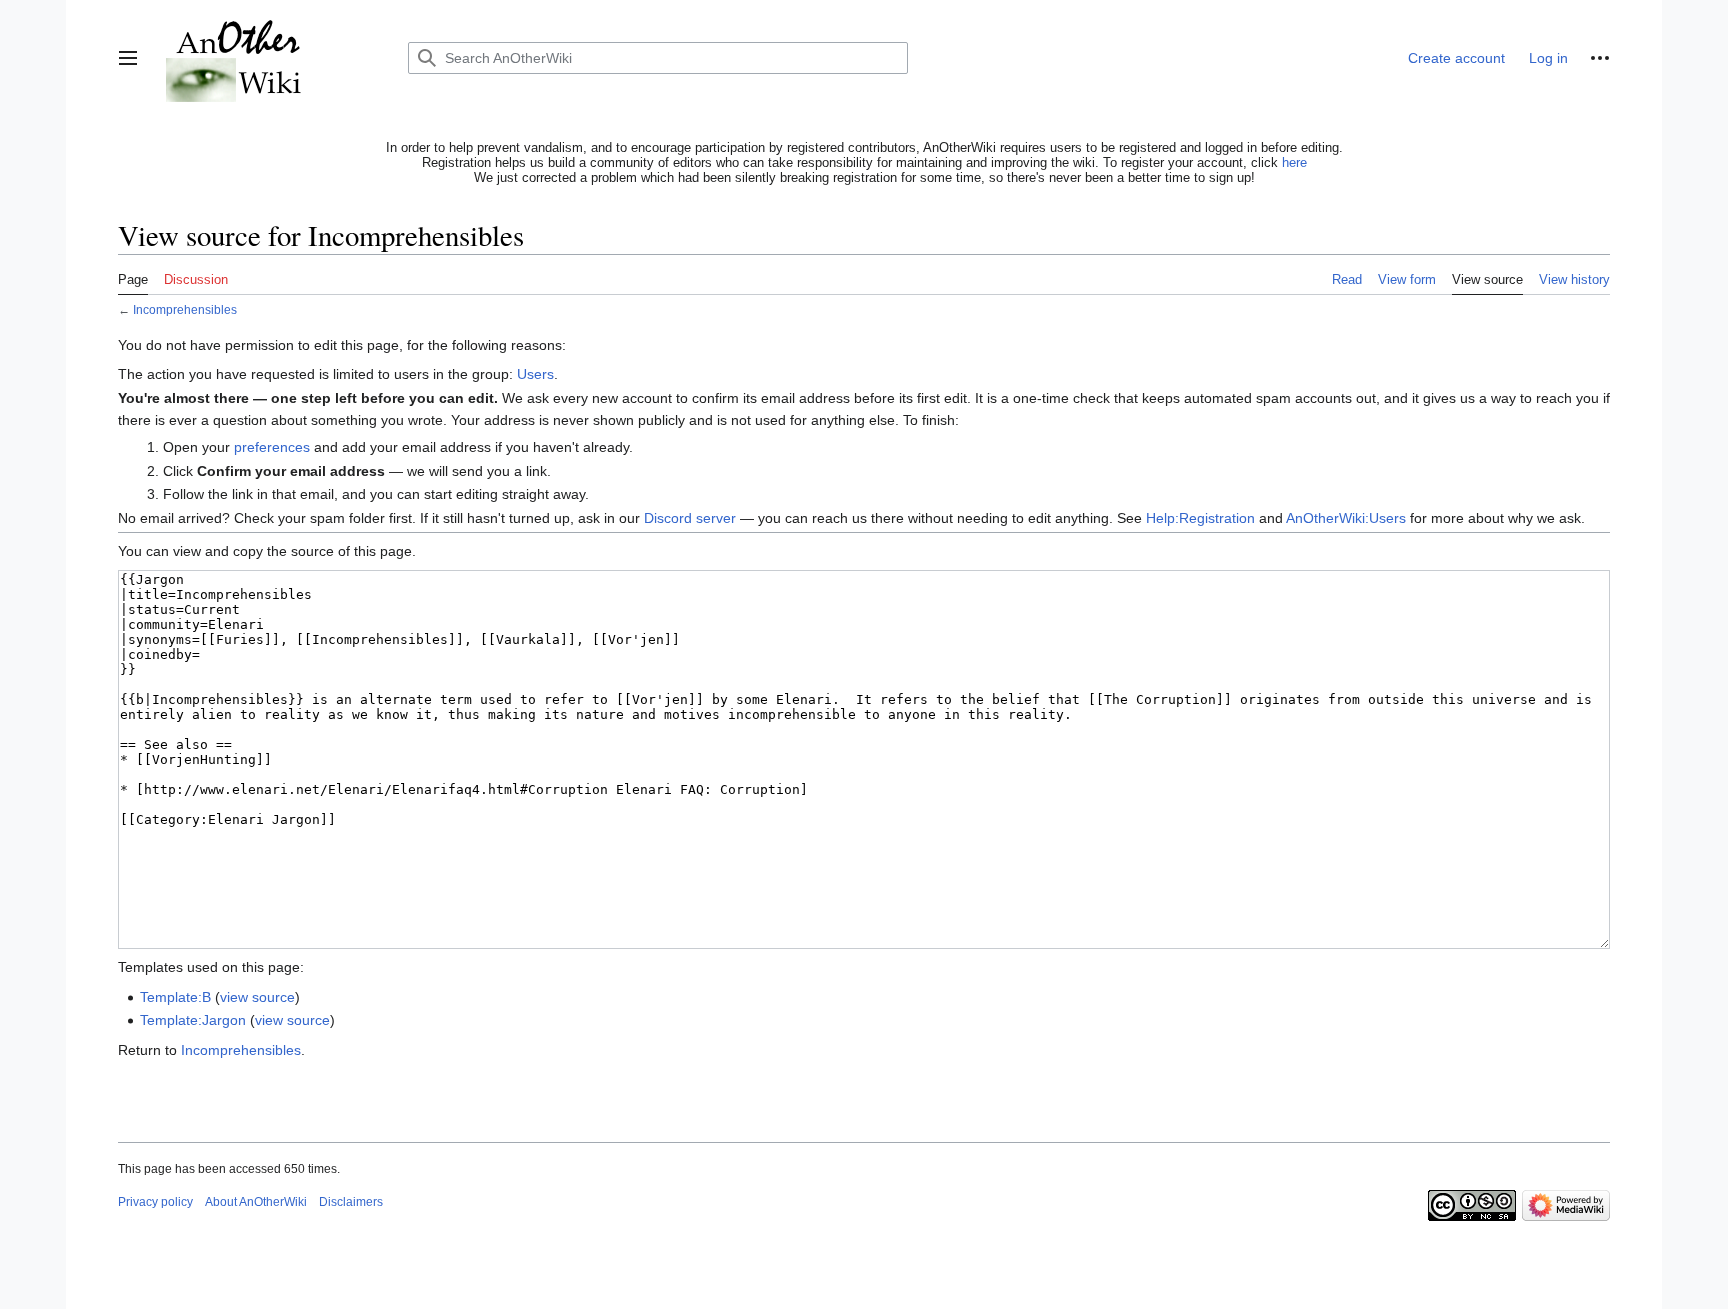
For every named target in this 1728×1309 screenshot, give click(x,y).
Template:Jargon (193, 1020)
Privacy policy (155, 1202)
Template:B (175, 997)
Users (535, 374)
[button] (128, 58)
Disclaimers (351, 1202)
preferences (272, 447)
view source (257, 997)
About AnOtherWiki (256, 1202)
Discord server (690, 518)
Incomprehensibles (185, 309)
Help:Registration (1200, 518)
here (1294, 162)
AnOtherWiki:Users (1346, 518)
